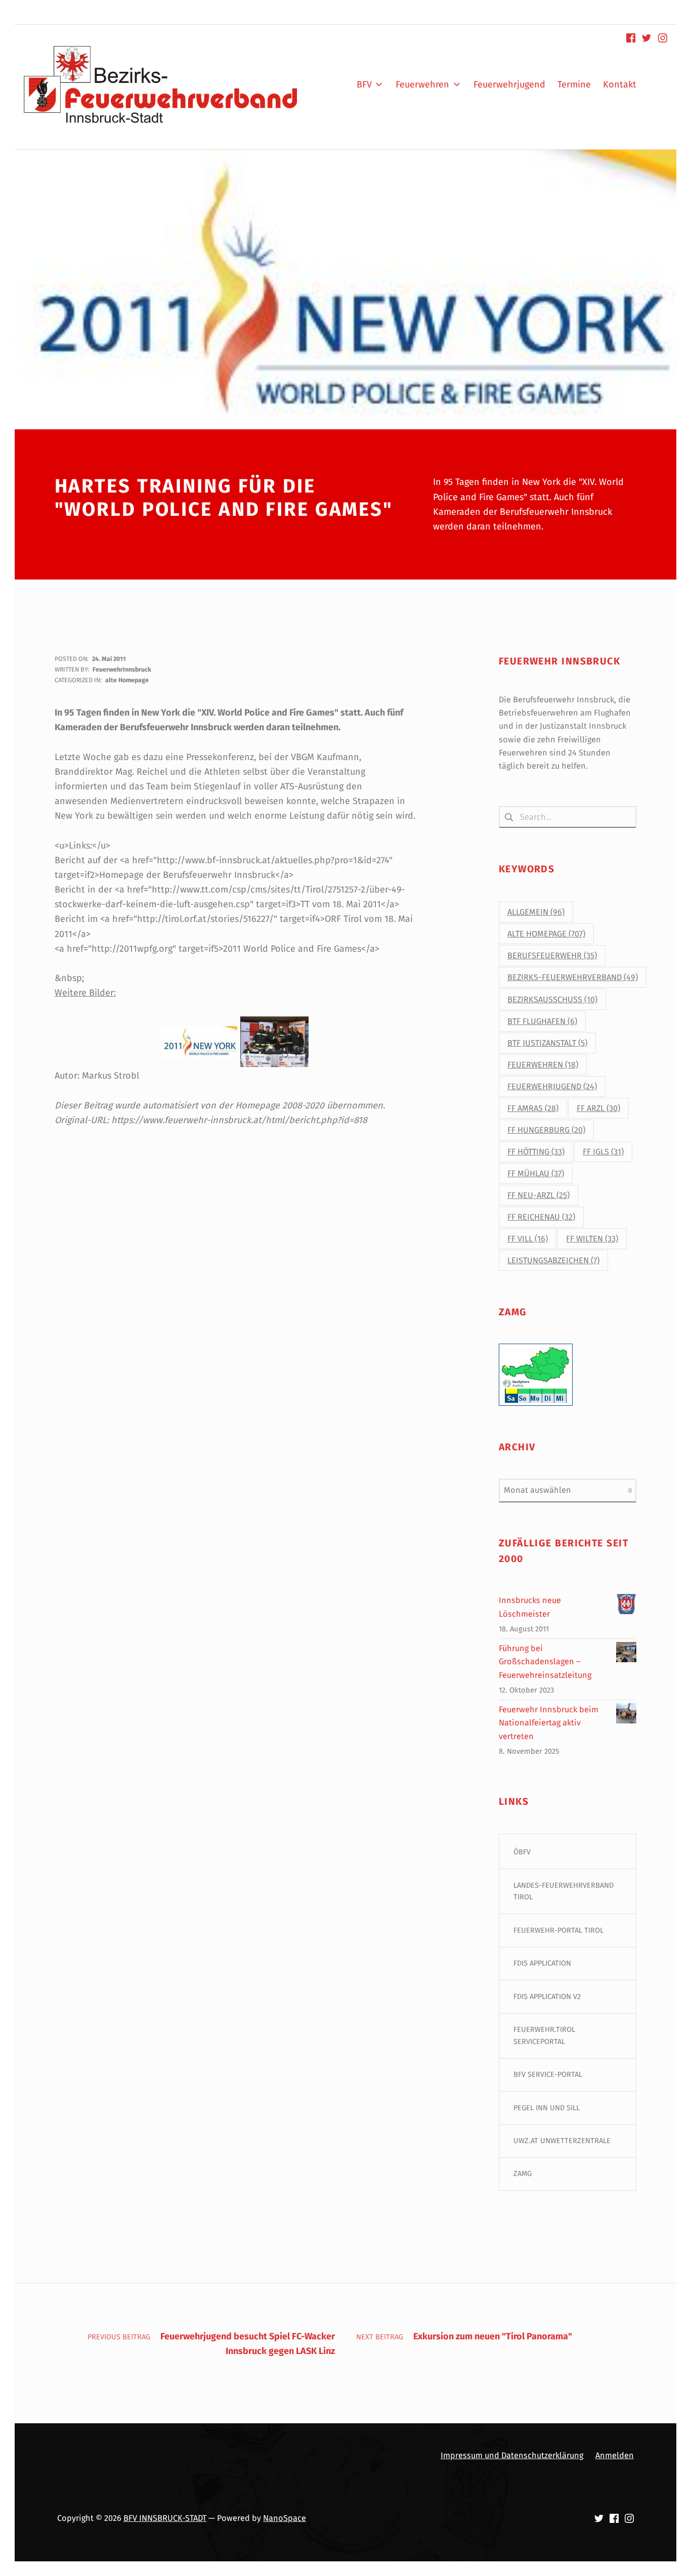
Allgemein (536, 912)
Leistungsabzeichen (553, 1260)
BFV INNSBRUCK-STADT (165, 2518)
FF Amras (533, 1108)
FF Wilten (592, 1239)
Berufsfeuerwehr (552, 956)
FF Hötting (536, 1152)
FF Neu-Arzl (538, 1195)
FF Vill (528, 1239)
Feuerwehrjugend (552, 1086)
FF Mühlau (536, 1173)
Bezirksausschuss (552, 1000)
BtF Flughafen (542, 1021)
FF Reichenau (541, 1217)
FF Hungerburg (546, 1130)
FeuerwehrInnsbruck (122, 669)
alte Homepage (127, 680)
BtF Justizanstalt (547, 1043)
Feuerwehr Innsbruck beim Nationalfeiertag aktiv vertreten (549, 1723)
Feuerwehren (543, 1065)
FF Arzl (598, 1108)
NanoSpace (285, 2518)
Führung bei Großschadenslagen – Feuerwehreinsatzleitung (545, 1662)
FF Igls (603, 1152)
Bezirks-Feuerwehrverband (573, 977)
